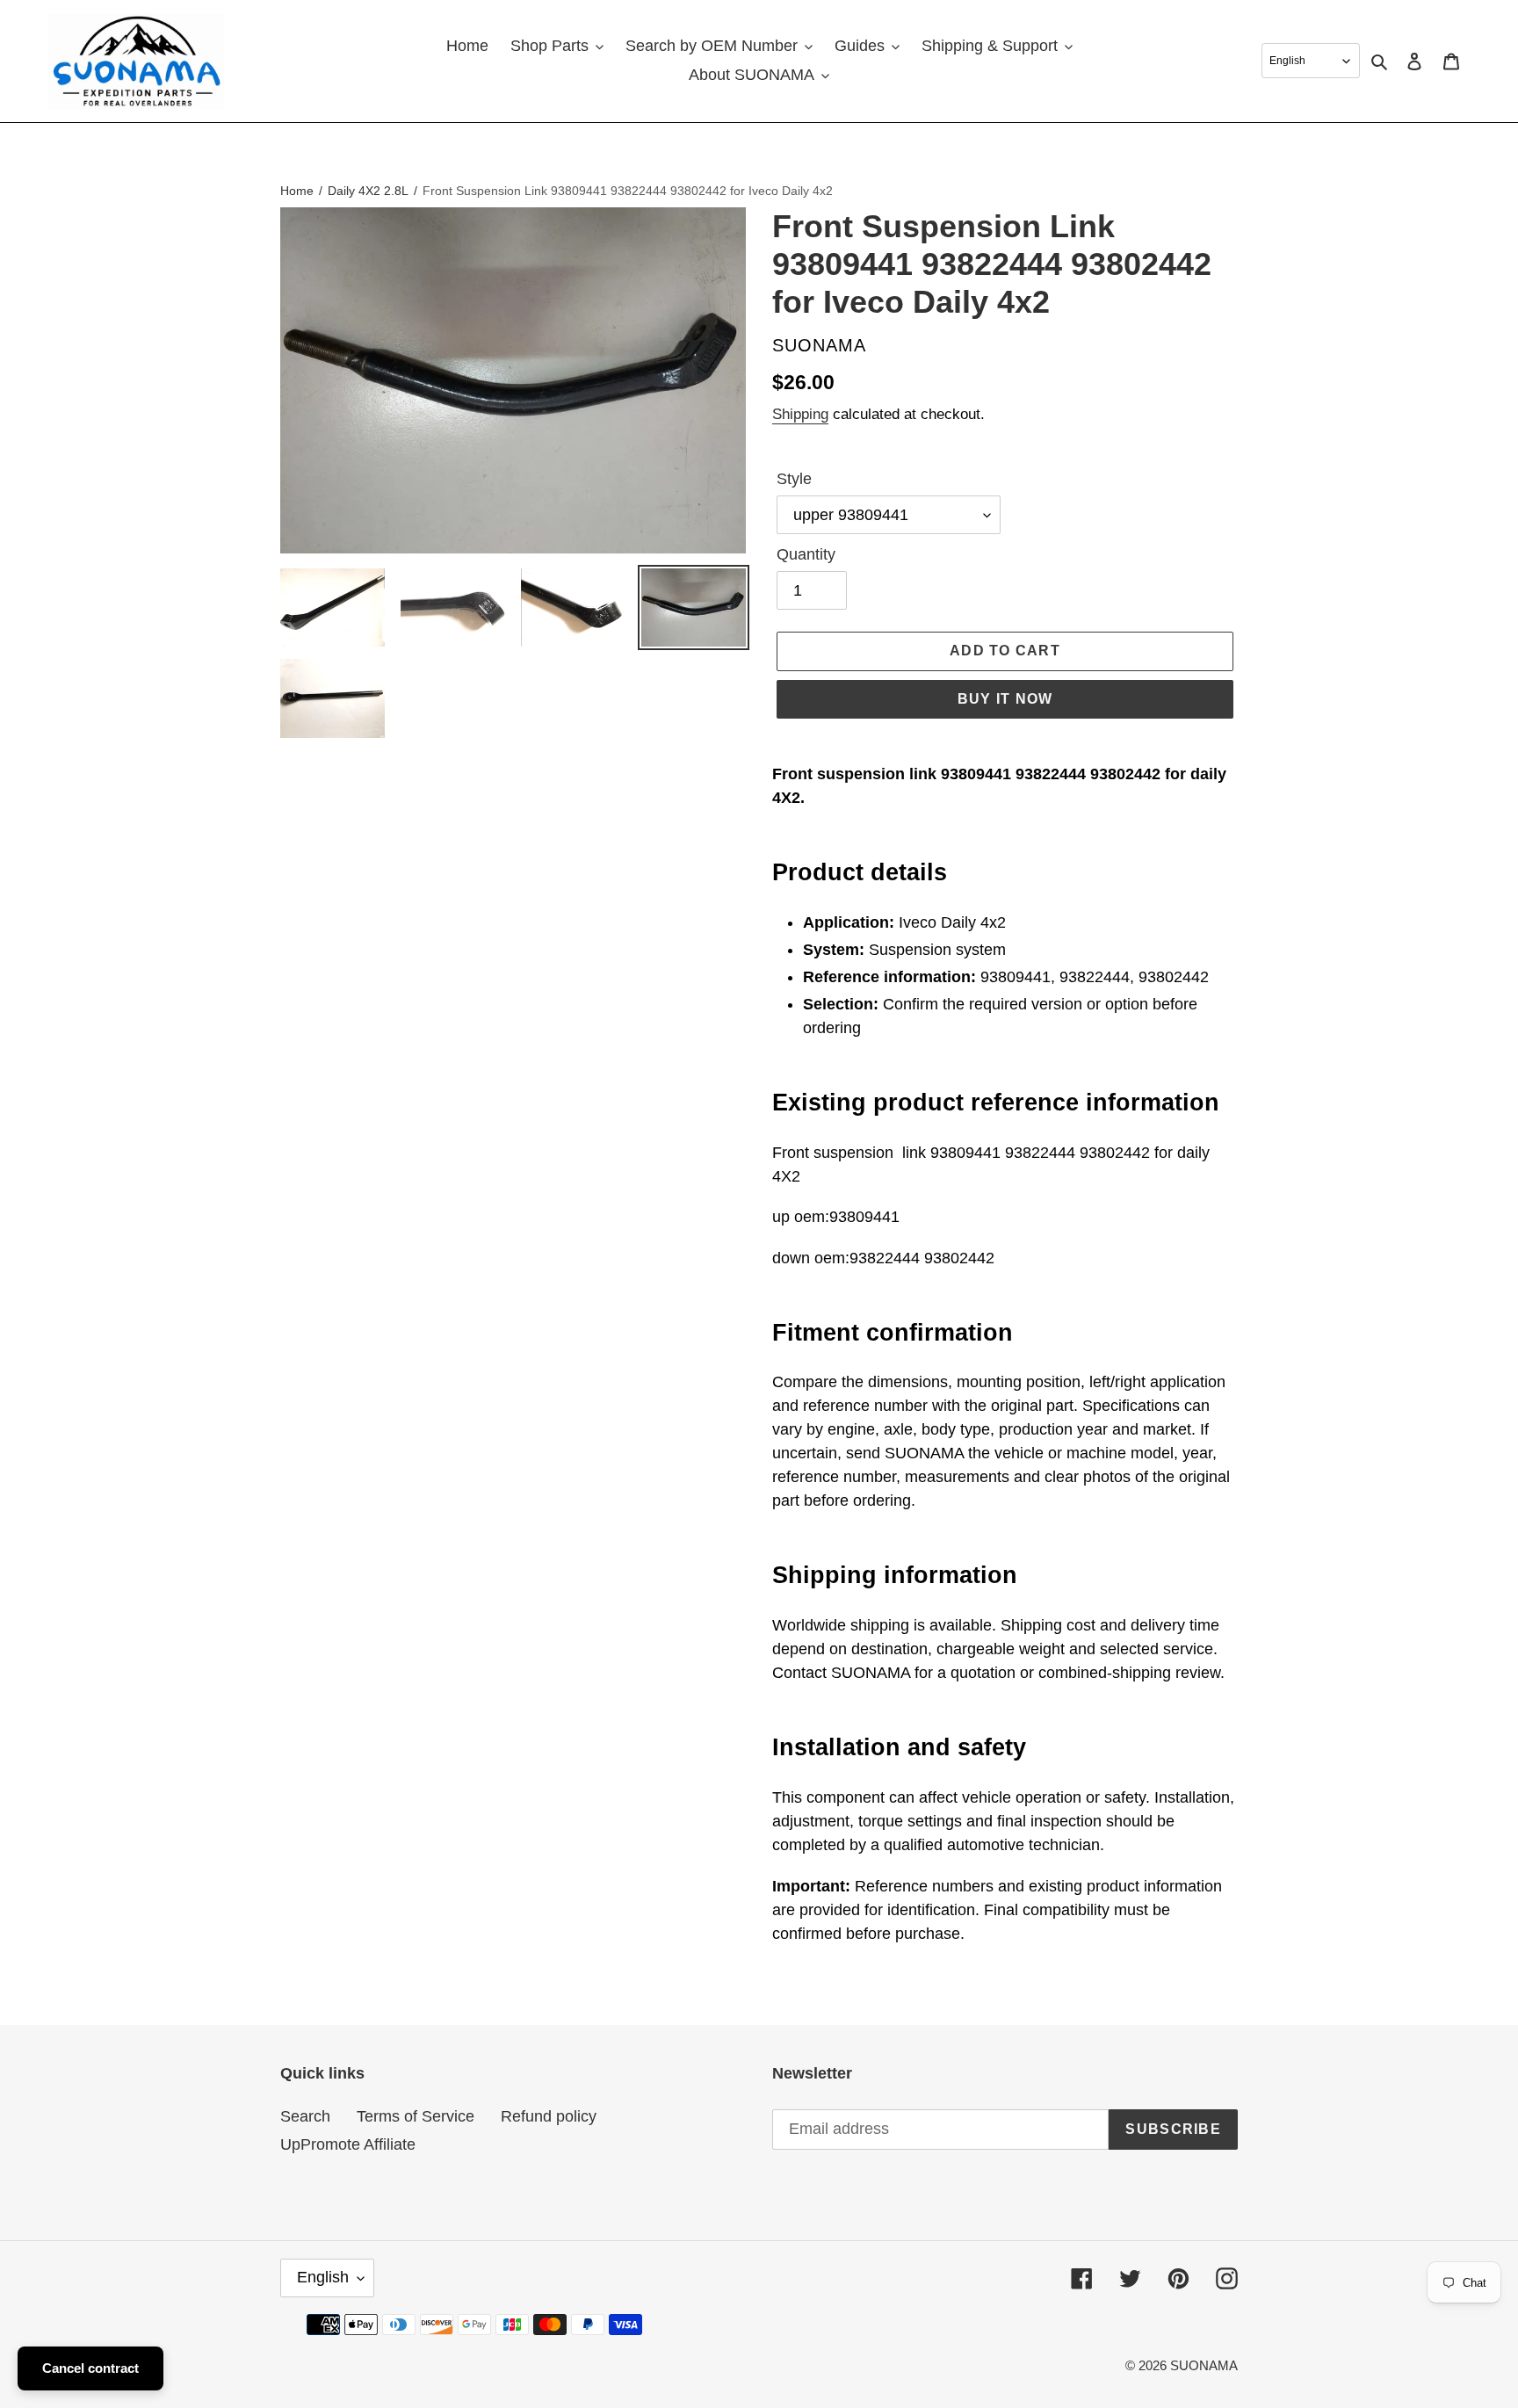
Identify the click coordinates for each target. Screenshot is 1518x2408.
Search (305, 2116)
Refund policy (549, 2116)
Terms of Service (416, 2116)
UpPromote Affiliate (348, 2144)
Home (297, 191)
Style (794, 479)
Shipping (800, 414)
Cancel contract (90, 2368)
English (323, 2277)
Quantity (806, 554)
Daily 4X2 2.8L (368, 191)
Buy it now (1005, 699)
